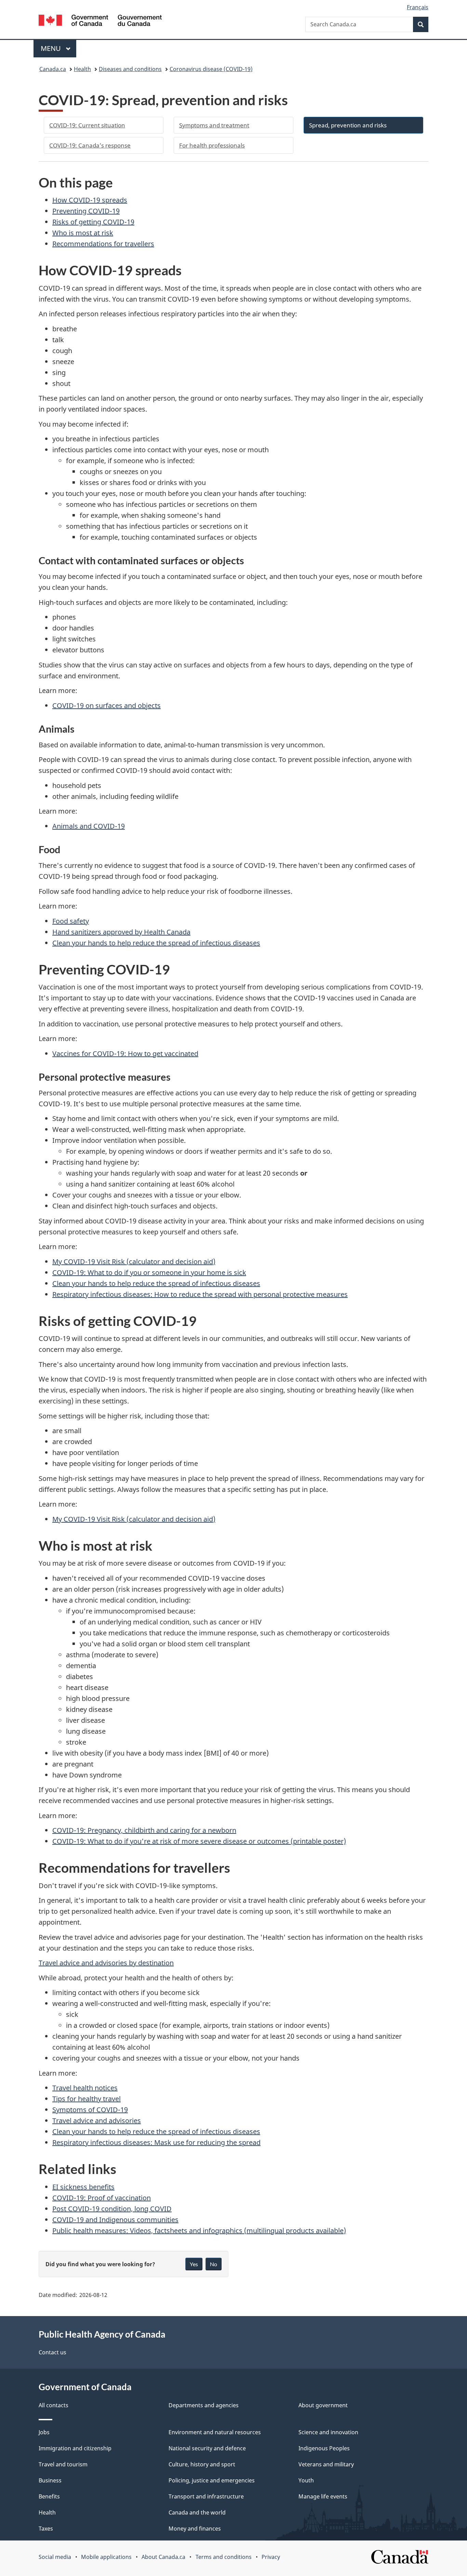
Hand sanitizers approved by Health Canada (121, 932)
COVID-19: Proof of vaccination (102, 2198)
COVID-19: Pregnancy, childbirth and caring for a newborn (144, 1830)
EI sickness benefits (83, 2187)
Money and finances (195, 2529)
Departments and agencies (204, 2405)
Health (82, 69)
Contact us (52, 2352)
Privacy (271, 2557)
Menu (52, 48)
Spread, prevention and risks (348, 125)
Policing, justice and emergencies (212, 2480)
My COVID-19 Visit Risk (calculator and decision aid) (134, 1262)
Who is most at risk (83, 233)
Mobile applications (106, 2557)
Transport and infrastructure (206, 2496)
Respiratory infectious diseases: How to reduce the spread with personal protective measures (200, 1294)
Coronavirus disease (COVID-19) (211, 69)
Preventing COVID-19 (86, 211)
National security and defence (207, 2448)
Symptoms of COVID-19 (90, 2110)
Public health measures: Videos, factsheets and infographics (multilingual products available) (199, 2231)
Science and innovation (328, 2432)
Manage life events (323, 2496)
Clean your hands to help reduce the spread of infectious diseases (156, 943)
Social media (55, 2557)
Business (50, 2480)
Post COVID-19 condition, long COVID (112, 2209)
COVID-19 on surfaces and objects (106, 705)
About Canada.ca (163, 2557)
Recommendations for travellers (103, 244)
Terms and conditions (224, 2557)
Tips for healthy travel (86, 2099)
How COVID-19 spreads (90, 200)
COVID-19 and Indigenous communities (115, 2220)
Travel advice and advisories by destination (106, 1963)
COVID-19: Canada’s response (90, 145)
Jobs (44, 2432)
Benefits (49, 2496)
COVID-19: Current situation (87, 125)
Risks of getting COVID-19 (93, 222)
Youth (306, 2480)
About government (323, 2405)
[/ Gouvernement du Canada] (100, 21)
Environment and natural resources (215, 2432)
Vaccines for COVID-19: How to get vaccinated (125, 1054)
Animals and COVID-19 (89, 826)
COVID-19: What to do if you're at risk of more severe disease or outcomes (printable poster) (199, 1841)
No (214, 2264)
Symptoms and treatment (214, 125)
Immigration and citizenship (75, 2448)
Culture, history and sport (202, 2464)
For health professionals (212, 145)
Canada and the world (197, 2512)
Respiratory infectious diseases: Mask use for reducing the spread (156, 2142)
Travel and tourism (63, 2464)
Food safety (71, 921)
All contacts (54, 2405)
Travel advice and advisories (97, 2121)
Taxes (46, 2529)
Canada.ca (53, 69)
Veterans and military (326, 2464)
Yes (194, 2264)
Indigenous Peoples (324, 2448)
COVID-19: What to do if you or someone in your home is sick (149, 1272)
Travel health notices (85, 2088)
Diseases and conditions (130, 69)
